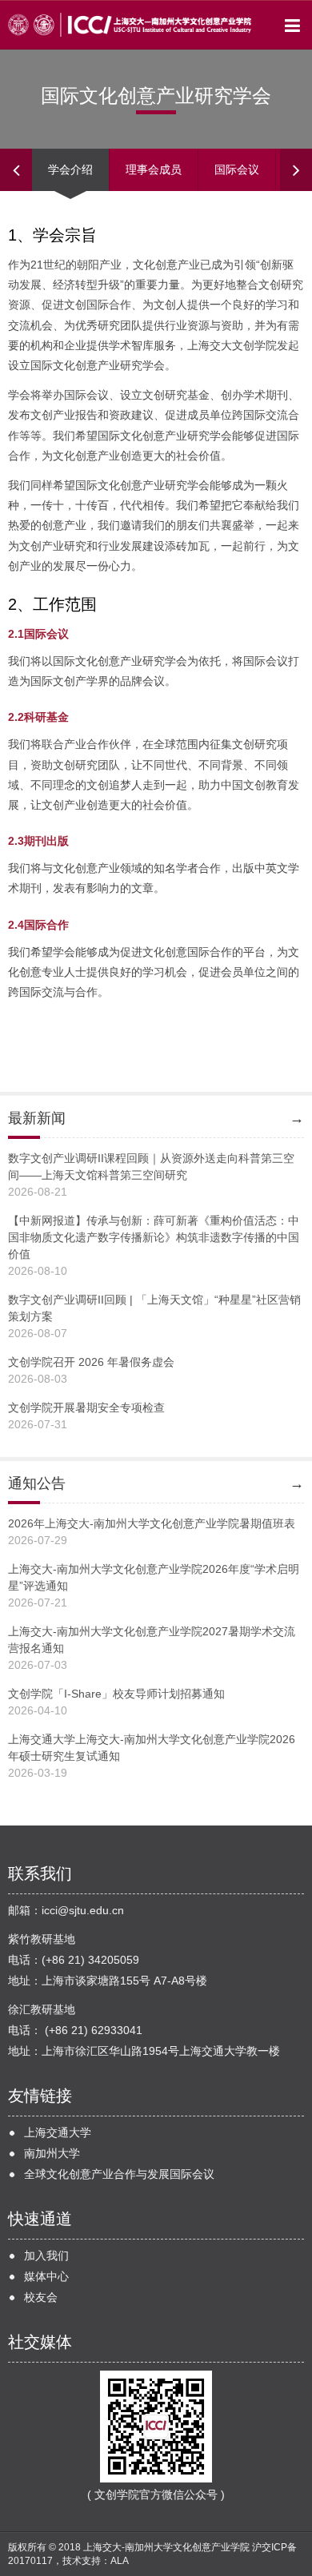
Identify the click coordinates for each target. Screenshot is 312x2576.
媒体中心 (46, 2276)
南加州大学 (52, 2153)
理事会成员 (154, 169)
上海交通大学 (58, 2132)
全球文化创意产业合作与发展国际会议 (119, 2174)
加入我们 (46, 2255)
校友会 (41, 2297)
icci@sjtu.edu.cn (83, 1910)
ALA (120, 2561)
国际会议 (237, 169)
